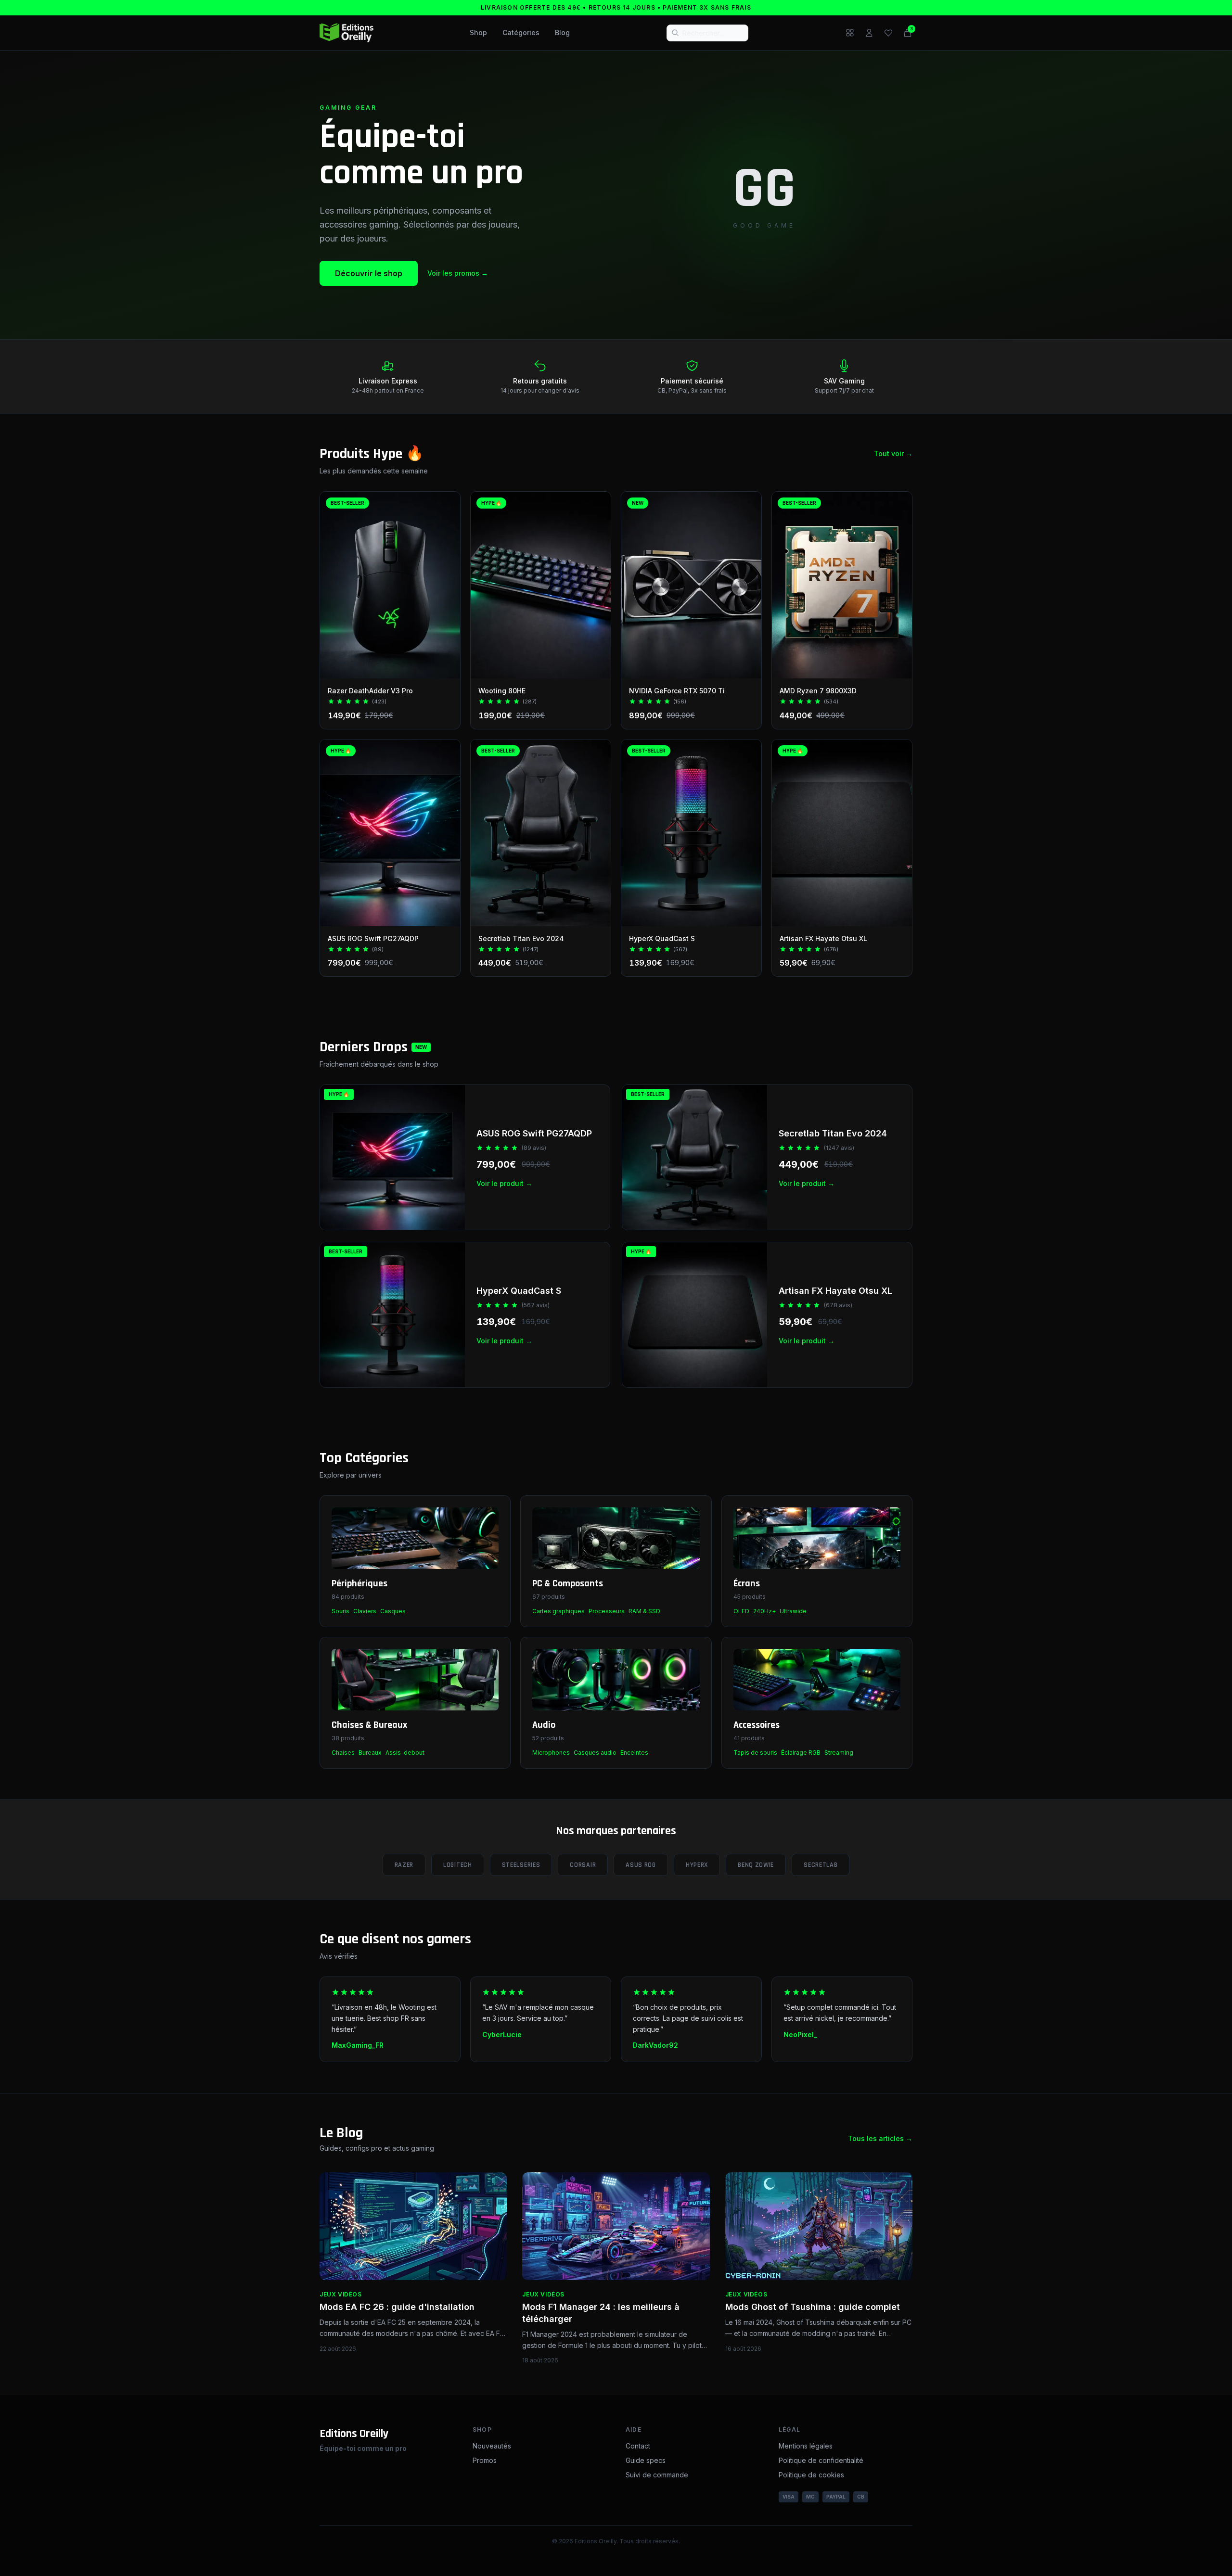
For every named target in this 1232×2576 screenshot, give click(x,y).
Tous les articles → (880, 2138)
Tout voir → (893, 453)
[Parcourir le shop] (850, 33)
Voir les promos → (458, 273)
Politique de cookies (811, 2475)
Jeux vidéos (341, 2294)
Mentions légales (806, 2446)
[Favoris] (888, 33)
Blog (562, 32)
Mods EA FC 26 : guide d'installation (397, 2307)
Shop (478, 32)
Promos (485, 2460)
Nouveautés (492, 2446)
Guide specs (646, 2460)
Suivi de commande (657, 2475)
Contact (638, 2446)
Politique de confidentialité (821, 2460)
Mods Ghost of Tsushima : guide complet (813, 2307)
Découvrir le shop (369, 273)
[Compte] (869, 33)
